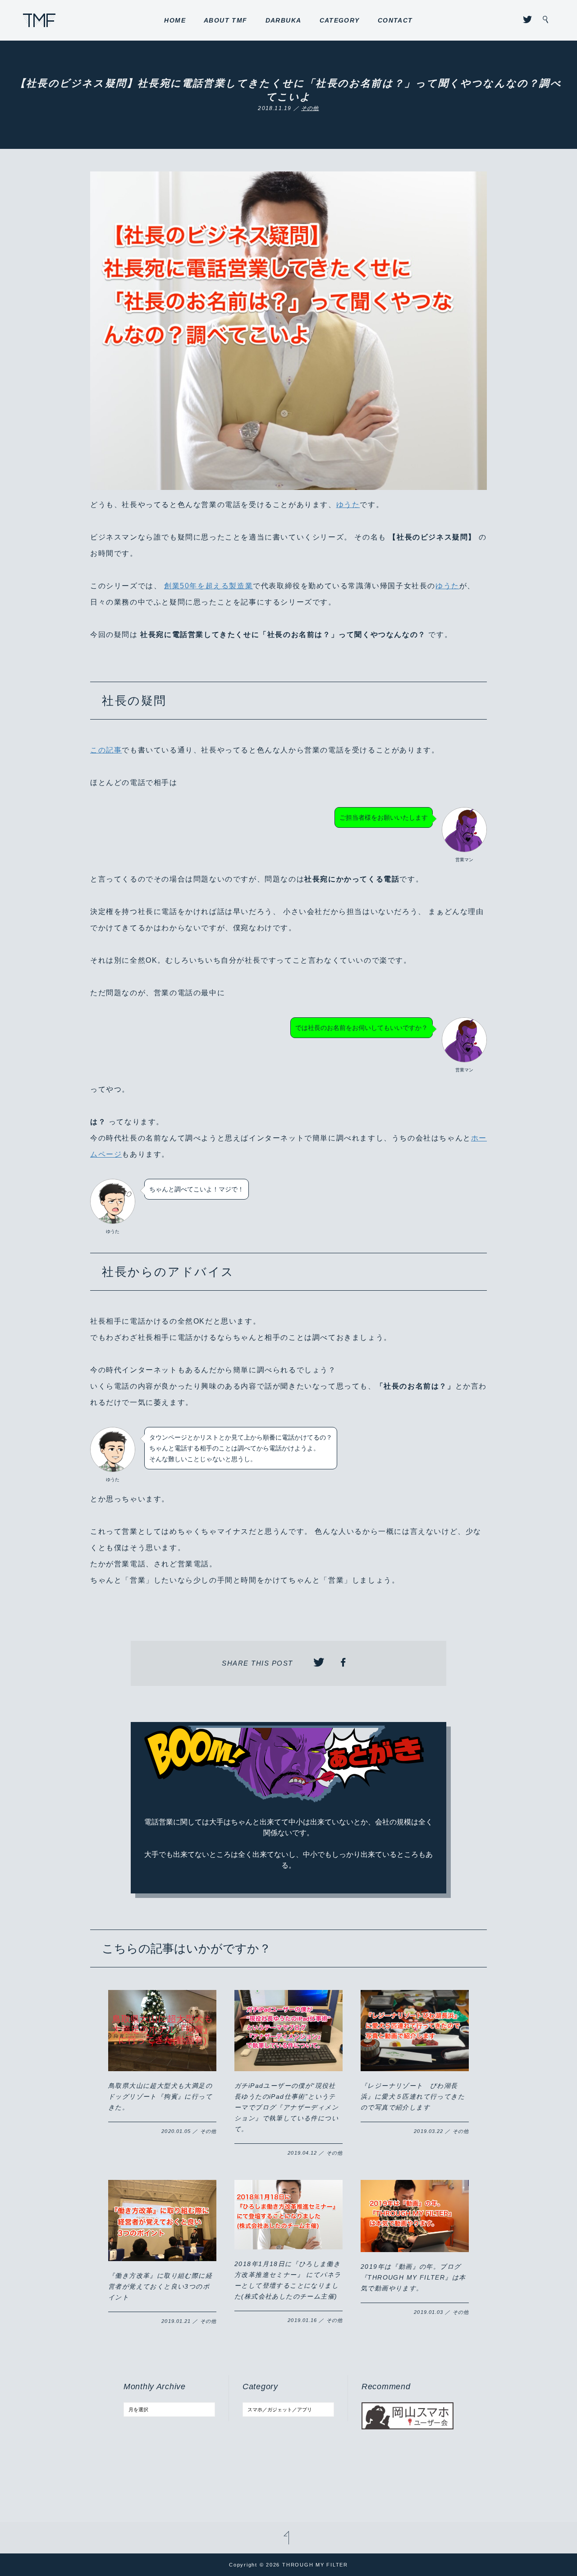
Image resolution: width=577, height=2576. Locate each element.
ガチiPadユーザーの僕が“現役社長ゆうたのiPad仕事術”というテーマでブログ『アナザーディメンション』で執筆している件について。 (286, 2107)
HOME (175, 20)
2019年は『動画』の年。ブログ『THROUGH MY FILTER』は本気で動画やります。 (413, 2277)
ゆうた (348, 505)
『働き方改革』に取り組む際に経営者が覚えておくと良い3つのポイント (160, 2286)
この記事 (106, 750)
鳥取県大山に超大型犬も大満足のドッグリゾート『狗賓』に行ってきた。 (160, 2096)
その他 (310, 108)
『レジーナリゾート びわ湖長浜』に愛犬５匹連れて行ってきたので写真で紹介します (413, 2096)
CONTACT (395, 20)
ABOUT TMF (226, 20)
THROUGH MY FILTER (39, 20)
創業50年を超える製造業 (208, 586)
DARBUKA (284, 20)
